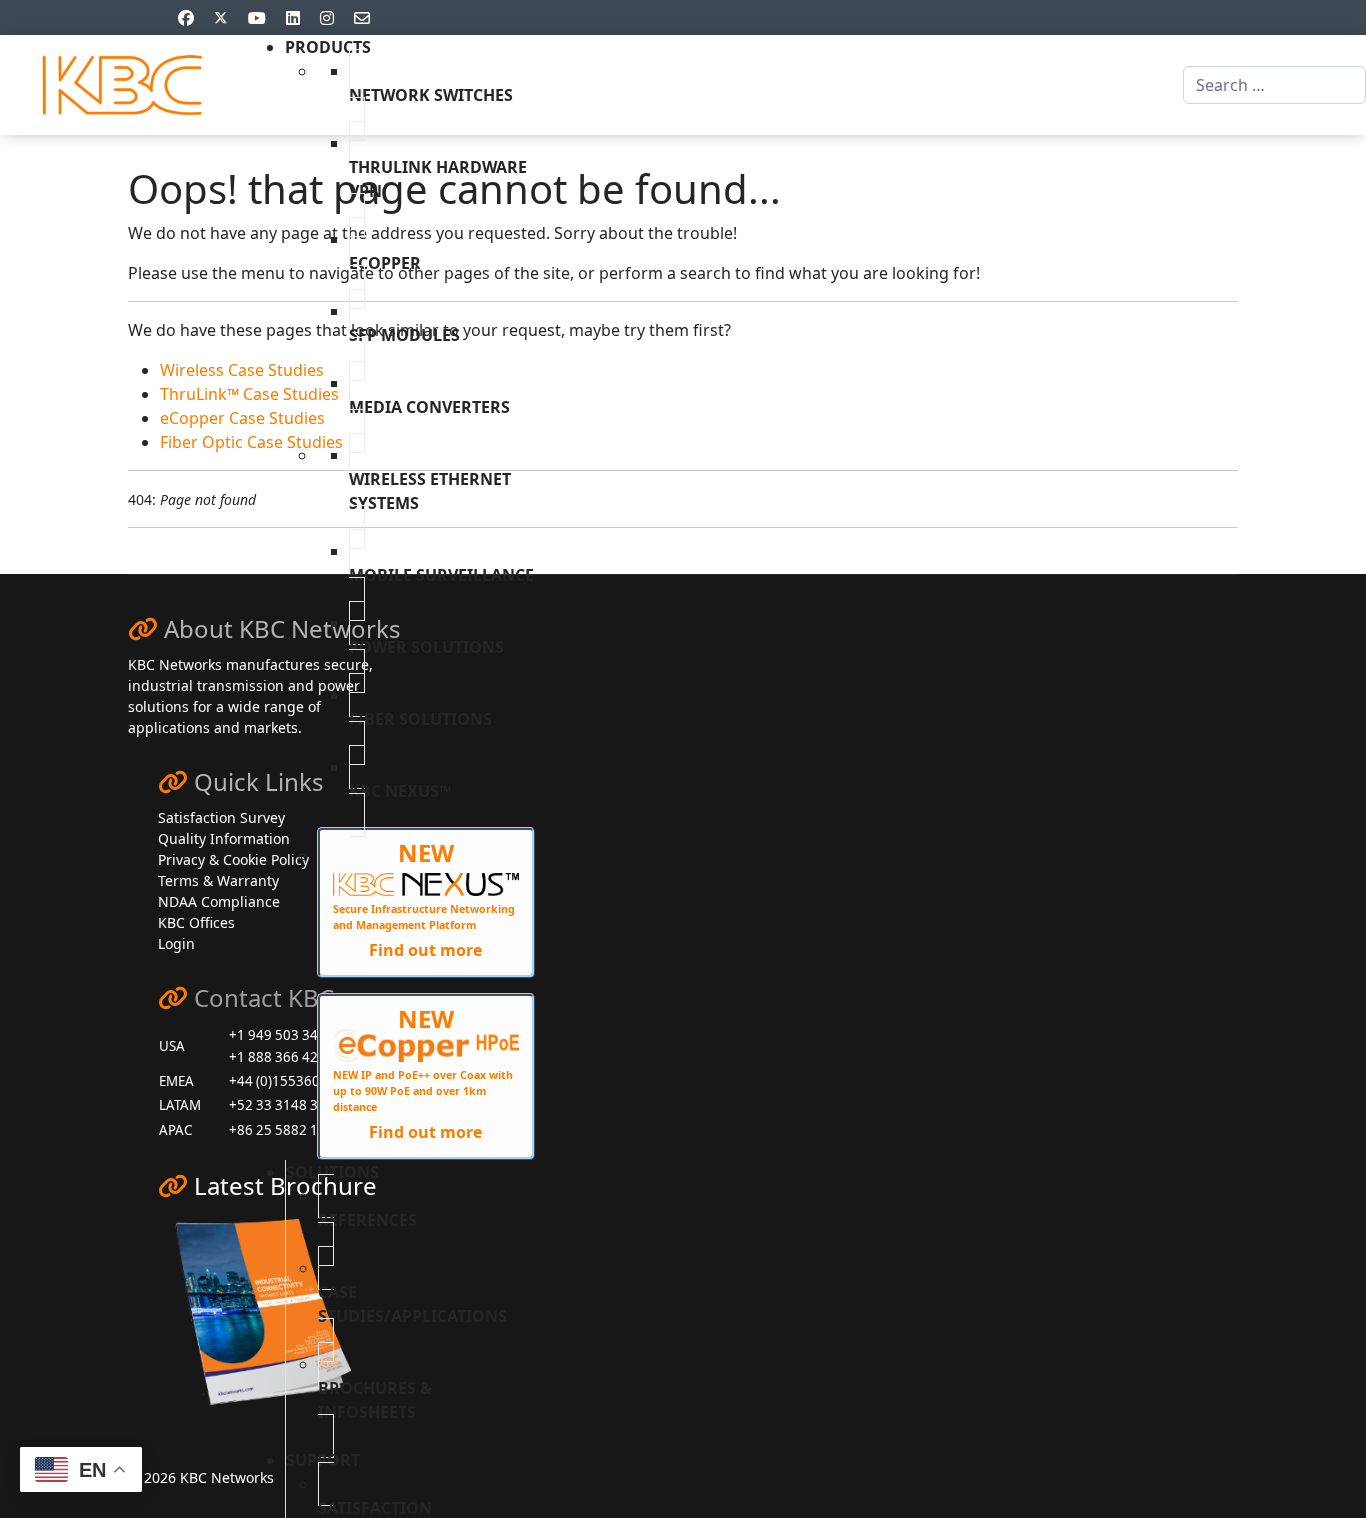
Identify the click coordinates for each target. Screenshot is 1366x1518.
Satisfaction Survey (221, 817)
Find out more (425, 950)
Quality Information (224, 838)
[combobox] (1274, 85)
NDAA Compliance (219, 901)
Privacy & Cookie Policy (233, 859)
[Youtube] (257, 18)
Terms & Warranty (218, 880)
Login (176, 943)
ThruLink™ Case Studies (249, 394)
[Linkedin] (293, 18)
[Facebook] (186, 18)
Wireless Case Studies (242, 370)
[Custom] (362, 18)
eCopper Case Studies (242, 418)
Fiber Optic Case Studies (251, 442)
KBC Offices (196, 922)
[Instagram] (327, 18)
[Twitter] (221, 18)
